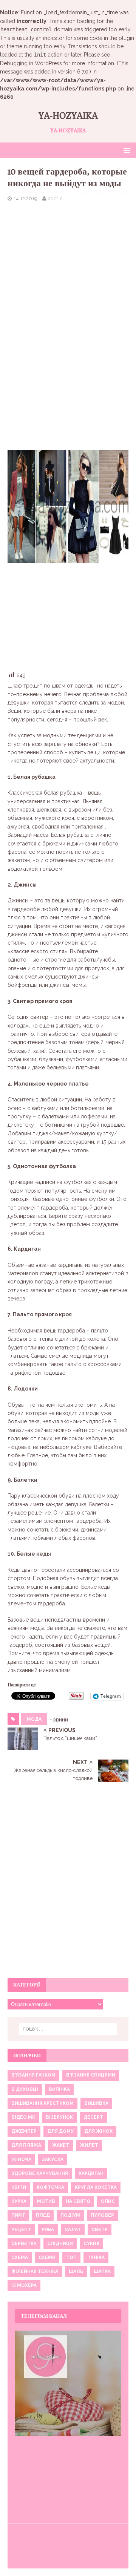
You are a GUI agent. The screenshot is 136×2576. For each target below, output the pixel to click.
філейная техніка (35, 2271)
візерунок (59, 2117)
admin (55, 198)
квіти (19, 2187)
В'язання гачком (33, 2075)
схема (20, 2257)
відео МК (23, 2117)
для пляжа (26, 2145)
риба (48, 2230)
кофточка (50, 2187)
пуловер (102, 2215)
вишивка (96, 2103)
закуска (53, 2159)
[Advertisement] (68, 260)
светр (100, 2230)
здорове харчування (40, 2173)
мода (34, 1719)
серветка (24, 2244)
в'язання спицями (91, 2075)
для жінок (98, 2131)
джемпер (24, 2131)
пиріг (18, 2215)
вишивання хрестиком (42, 2103)
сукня (91, 2244)
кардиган (91, 2173)
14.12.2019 (25, 198)
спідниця (60, 2244)
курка (19, 2201)
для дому (60, 2131)
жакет (60, 2145)
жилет (89, 2145)
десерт (93, 2117)
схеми (47, 2257)
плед (43, 2215)
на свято (78, 2201)
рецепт (21, 2230)
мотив (46, 2201)
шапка (102, 2271)
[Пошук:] (68, 2029)
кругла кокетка (96, 2187)
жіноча (21, 2159)
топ (71, 2257)
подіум (70, 2215)
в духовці (25, 2089)
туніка (96, 2257)
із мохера (24, 2285)
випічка (59, 2089)
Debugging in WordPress (31, 63)
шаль (76, 2271)
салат (73, 2230)
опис (108, 2201)
